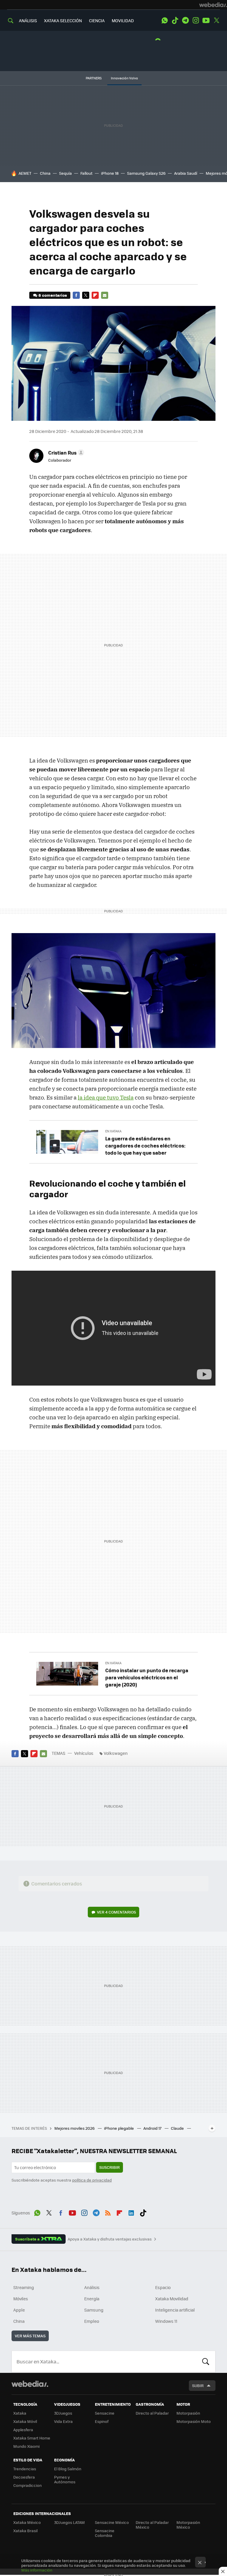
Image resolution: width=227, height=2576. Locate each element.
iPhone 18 (110, 173)
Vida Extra (63, 2421)
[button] (65, 452)
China (45, 173)
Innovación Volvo (124, 78)
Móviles (21, 2299)
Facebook (76, 295)
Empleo (92, 2321)
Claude (178, 2128)
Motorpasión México (188, 2525)
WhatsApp (165, 20)
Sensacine (105, 2413)
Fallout (86, 173)
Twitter (216, 20)
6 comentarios (53, 295)
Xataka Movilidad (172, 2299)
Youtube (206, 20)
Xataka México (27, 2522)
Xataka (20, 2413)
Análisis (92, 2287)
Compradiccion (27, 2485)
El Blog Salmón (68, 2469)
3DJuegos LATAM (69, 2522)
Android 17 (153, 2128)
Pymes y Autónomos (65, 2479)
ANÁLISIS (28, 20)
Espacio (163, 2287)
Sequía (65, 173)
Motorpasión (188, 2413)
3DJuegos (63, 2413)
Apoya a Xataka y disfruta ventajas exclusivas (110, 2239)
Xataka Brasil (25, 2531)
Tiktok (175, 20)
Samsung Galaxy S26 (146, 173)
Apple (19, 2310)
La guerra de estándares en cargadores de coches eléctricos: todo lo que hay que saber (145, 1145)
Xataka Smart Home (32, 2438)
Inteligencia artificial (175, 2310)
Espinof (102, 2421)
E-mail (105, 295)
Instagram (196, 20)
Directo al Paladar (152, 2413)
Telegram (185, 20)
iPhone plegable (119, 2128)
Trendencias (25, 2469)
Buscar (206, 2362)
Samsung (94, 2310)
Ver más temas (30, 2336)
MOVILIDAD (123, 20)
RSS (108, 2212)
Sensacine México (112, 2522)
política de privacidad (92, 2180)
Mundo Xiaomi (26, 2446)
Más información (37, 2570)
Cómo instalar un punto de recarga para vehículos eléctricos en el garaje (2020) (147, 1677)
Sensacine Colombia (105, 2533)
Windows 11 (166, 2321)
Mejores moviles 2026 (75, 2128)
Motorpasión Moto (194, 2421)
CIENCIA (97, 20)
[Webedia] (213, 5)
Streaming (24, 2287)
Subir (198, 2385)
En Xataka (113, 1131)
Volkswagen (116, 1753)
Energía (92, 2299)
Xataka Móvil (25, 2421)
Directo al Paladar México (152, 2525)
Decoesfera (24, 2477)
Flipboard (95, 295)
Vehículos (84, 1753)
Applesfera (23, 2430)
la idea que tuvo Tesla (106, 1097)
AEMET (25, 173)
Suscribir (110, 2167)
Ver (116, 1912)
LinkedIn (131, 2212)
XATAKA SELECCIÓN (63, 20)
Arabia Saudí (186, 173)
